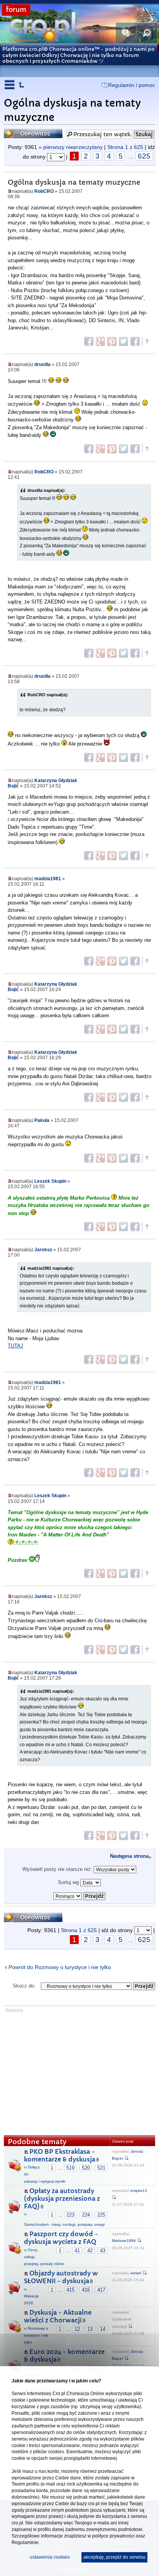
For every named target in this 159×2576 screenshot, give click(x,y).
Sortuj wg (69, 1882)
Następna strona (129, 1856)
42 (90, 2251)
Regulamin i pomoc (132, 85)
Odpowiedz (19, 131)
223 (70, 2215)
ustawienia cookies (50, 2557)
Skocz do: (24, 1986)
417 (101, 2290)
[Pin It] (112, 341)
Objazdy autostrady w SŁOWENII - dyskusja (61, 2277)
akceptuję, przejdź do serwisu (114, 2557)
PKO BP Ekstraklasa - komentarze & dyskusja (60, 2156)
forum (16, 10)
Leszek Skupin (50, 1181)
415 (70, 2290)
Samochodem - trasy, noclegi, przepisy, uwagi (64, 2224)
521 (101, 2168)
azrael (136, 2273)
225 (101, 2215)
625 (144, 156)
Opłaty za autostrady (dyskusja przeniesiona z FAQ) (62, 2199)
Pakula (42, 1120)
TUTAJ (15, 1346)
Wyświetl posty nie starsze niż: (58, 1869)
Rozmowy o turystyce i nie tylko (36, 2335)
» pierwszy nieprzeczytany (71, 147)
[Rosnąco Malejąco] (79, 1894)
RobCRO (44, 191)
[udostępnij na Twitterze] (123, 341)
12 (77, 2329)
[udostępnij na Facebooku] (89, 341)
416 (86, 2290)
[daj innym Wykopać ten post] (135, 341)
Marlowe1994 (124, 2241)
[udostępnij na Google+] (100, 341)
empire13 (139, 2191)
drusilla (42, 364)
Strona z (125, 147)
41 (77, 2251)
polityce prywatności (113, 2536)
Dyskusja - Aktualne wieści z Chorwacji (58, 2316)
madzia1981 (48, 878)
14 (103, 2329)
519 (70, 2168)
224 (86, 2215)
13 (90, 2329)
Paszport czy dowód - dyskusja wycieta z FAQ (61, 2238)
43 (103, 2251)
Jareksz (43, 1250)
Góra (147, 341)
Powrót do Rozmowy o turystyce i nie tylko (60, 1967)
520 (86, 2168)
